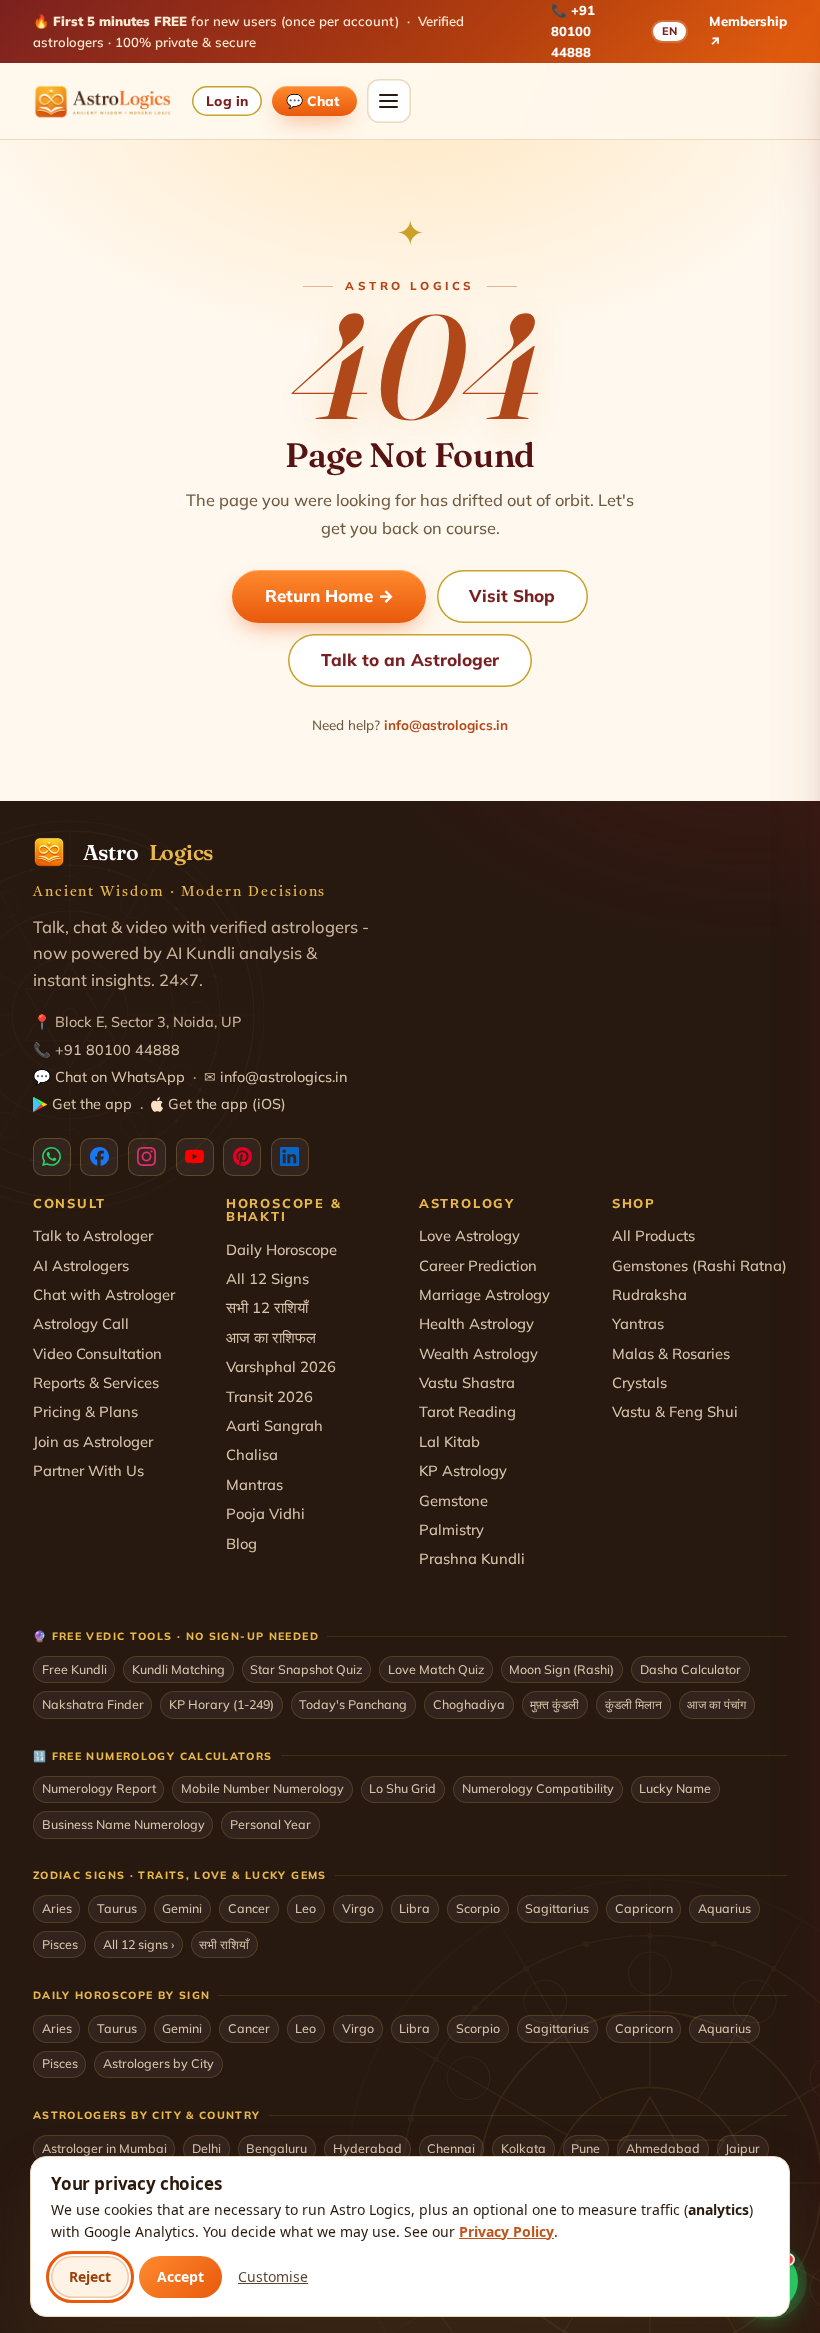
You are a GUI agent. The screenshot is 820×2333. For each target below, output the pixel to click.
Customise (273, 2276)
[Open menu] (389, 101)
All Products (653, 1235)
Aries (57, 1908)
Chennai (451, 2148)
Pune (585, 2148)
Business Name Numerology (123, 1824)
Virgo (358, 1908)
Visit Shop (512, 595)
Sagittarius (557, 1908)
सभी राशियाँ (224, 1944)
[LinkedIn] (290, 1157)
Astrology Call (81, 1323)
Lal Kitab (449, 1441)
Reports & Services (96, 1382)
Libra (414, 1908)
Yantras (638, 1323)
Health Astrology (476, 1323)
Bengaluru (276, 2148)
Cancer (249, 1908)
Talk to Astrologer (93, 1235)
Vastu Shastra (467, 1382)
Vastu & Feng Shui (675, 1411)
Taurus (117, 1908)
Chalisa (252, 1454)
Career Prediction (478, 1265)
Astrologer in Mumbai (104, 2148)
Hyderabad (367, 2148)
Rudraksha (649, 1294)
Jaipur (742, 2148)
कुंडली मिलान (633, 1704)
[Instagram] (147, 1157)
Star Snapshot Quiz (306, 1669)
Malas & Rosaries (671, 1353)
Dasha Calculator (690, 1669)
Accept (180, 2276)
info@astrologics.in (446, 724)
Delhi (206, 2148)
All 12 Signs (267, 1278)
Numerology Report (99, 1788)
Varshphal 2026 (281, 1366)
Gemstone (453, 1500)
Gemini (182, 1908)
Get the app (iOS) (227, 1104)
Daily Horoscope (281, 1249)
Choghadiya (469, 1704)
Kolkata (523, 2148)
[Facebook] (99, 1157)
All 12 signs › (138, 1944)
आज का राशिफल (271, 1337)
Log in (226, 100)
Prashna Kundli (472, 1558)
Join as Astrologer (93, 1441)
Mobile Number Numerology (262, 1788)
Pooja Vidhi (265, 1513)
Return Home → (329, 595)
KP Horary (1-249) (221, 1704)
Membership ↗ (748, 31)
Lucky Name (675, 1788)
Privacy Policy (506, 2231)
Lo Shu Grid (402, 1788)
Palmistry (451, 1529)
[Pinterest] (242, 1157)
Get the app (92, 1104)
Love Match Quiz (436, 1669)
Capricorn (644, 1908)
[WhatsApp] (52, 1157)
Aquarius (724, 1908)
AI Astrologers (81, 1265)
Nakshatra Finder (93, 1704)
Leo (305, 1908)
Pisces (60, 1944)
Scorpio (478, 1908)
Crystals (639, 1382)
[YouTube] (195, 1157)
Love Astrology (469, 1235)
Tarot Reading (467, 1411)
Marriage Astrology (484, 1294)
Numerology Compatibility (538, 1788)
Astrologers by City (158, 2063)
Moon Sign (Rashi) (561, 1669)
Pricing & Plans (85, 1411)
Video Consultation (97, 1353)
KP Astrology (463, 1470)
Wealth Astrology (478, 1353)
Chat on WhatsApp (120, 1077)
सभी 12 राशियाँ (267, 1307)
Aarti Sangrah (274, 1425)
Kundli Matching (178, 1669)
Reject (90, 2276)
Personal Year (270, 1824)
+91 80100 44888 (573, 31)
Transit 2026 (269, 1396)
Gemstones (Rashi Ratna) (699, 1265)
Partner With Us (88, 1470)
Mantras (254, 1484)
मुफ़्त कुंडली (554, 1704)
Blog (241, 1543)
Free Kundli (74, 1669)
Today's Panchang (353, 1704)
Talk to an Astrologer (410, 659)
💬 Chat (314, 100)
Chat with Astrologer (104, 1294)
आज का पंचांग (716, 1704)
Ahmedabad (663, 2148)
